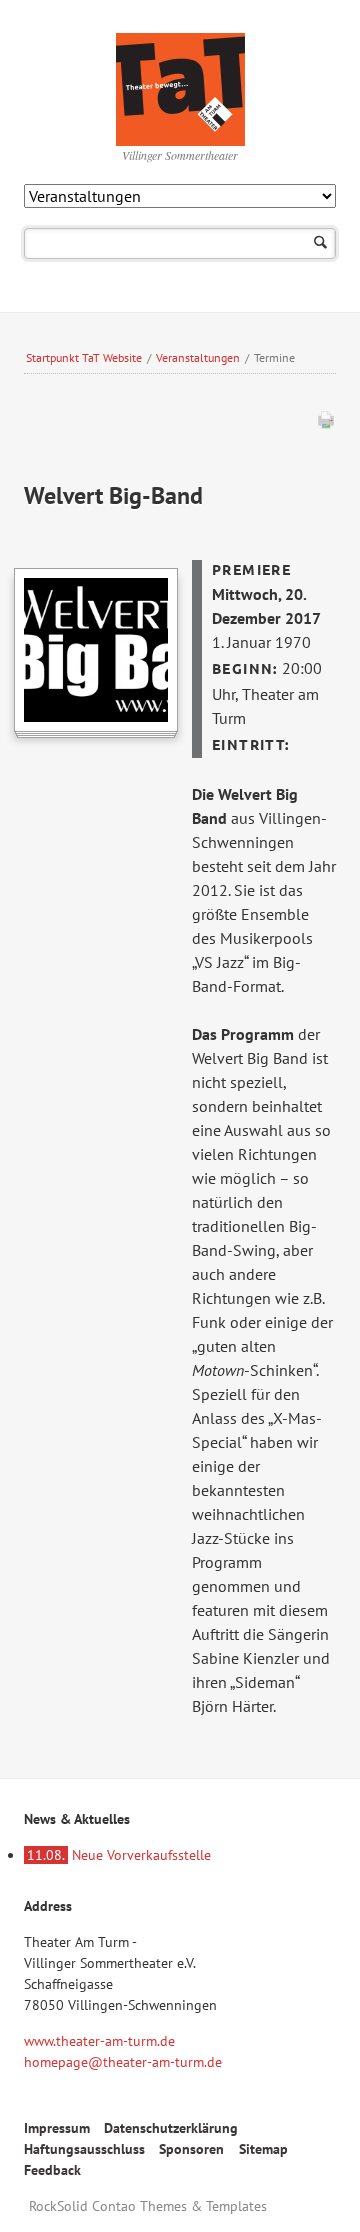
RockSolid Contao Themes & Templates (148, 2206)
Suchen (320, 243)
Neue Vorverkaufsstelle (119, 1855)
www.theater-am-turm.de (99, 2041)
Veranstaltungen (198, 357)
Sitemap (263, 2149)
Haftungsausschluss (84, 2149)
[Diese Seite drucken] (326, 424)
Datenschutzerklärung (171, 2128)
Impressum (57, 2128)
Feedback (52, 2170)
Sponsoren (191, 2149)
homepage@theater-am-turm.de (123, 2062)
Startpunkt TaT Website (84, 357)
